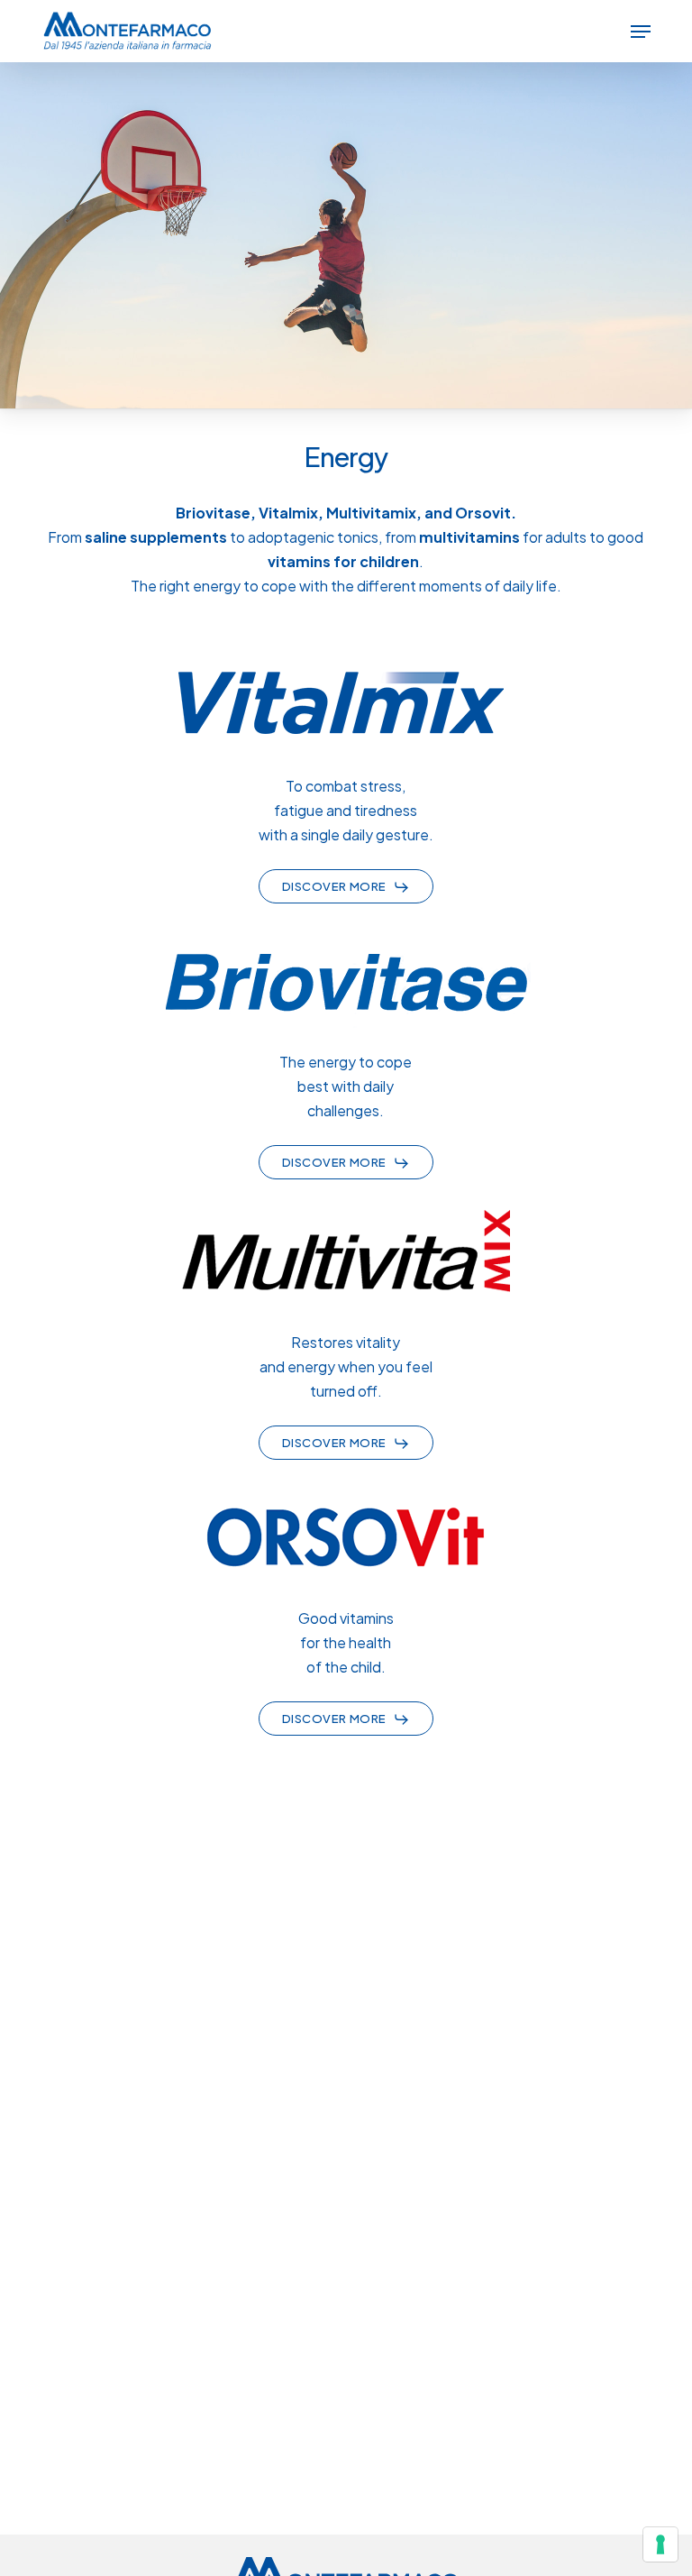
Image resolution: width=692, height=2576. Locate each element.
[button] (641, 32)
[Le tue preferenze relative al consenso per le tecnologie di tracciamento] (660, 2544)
